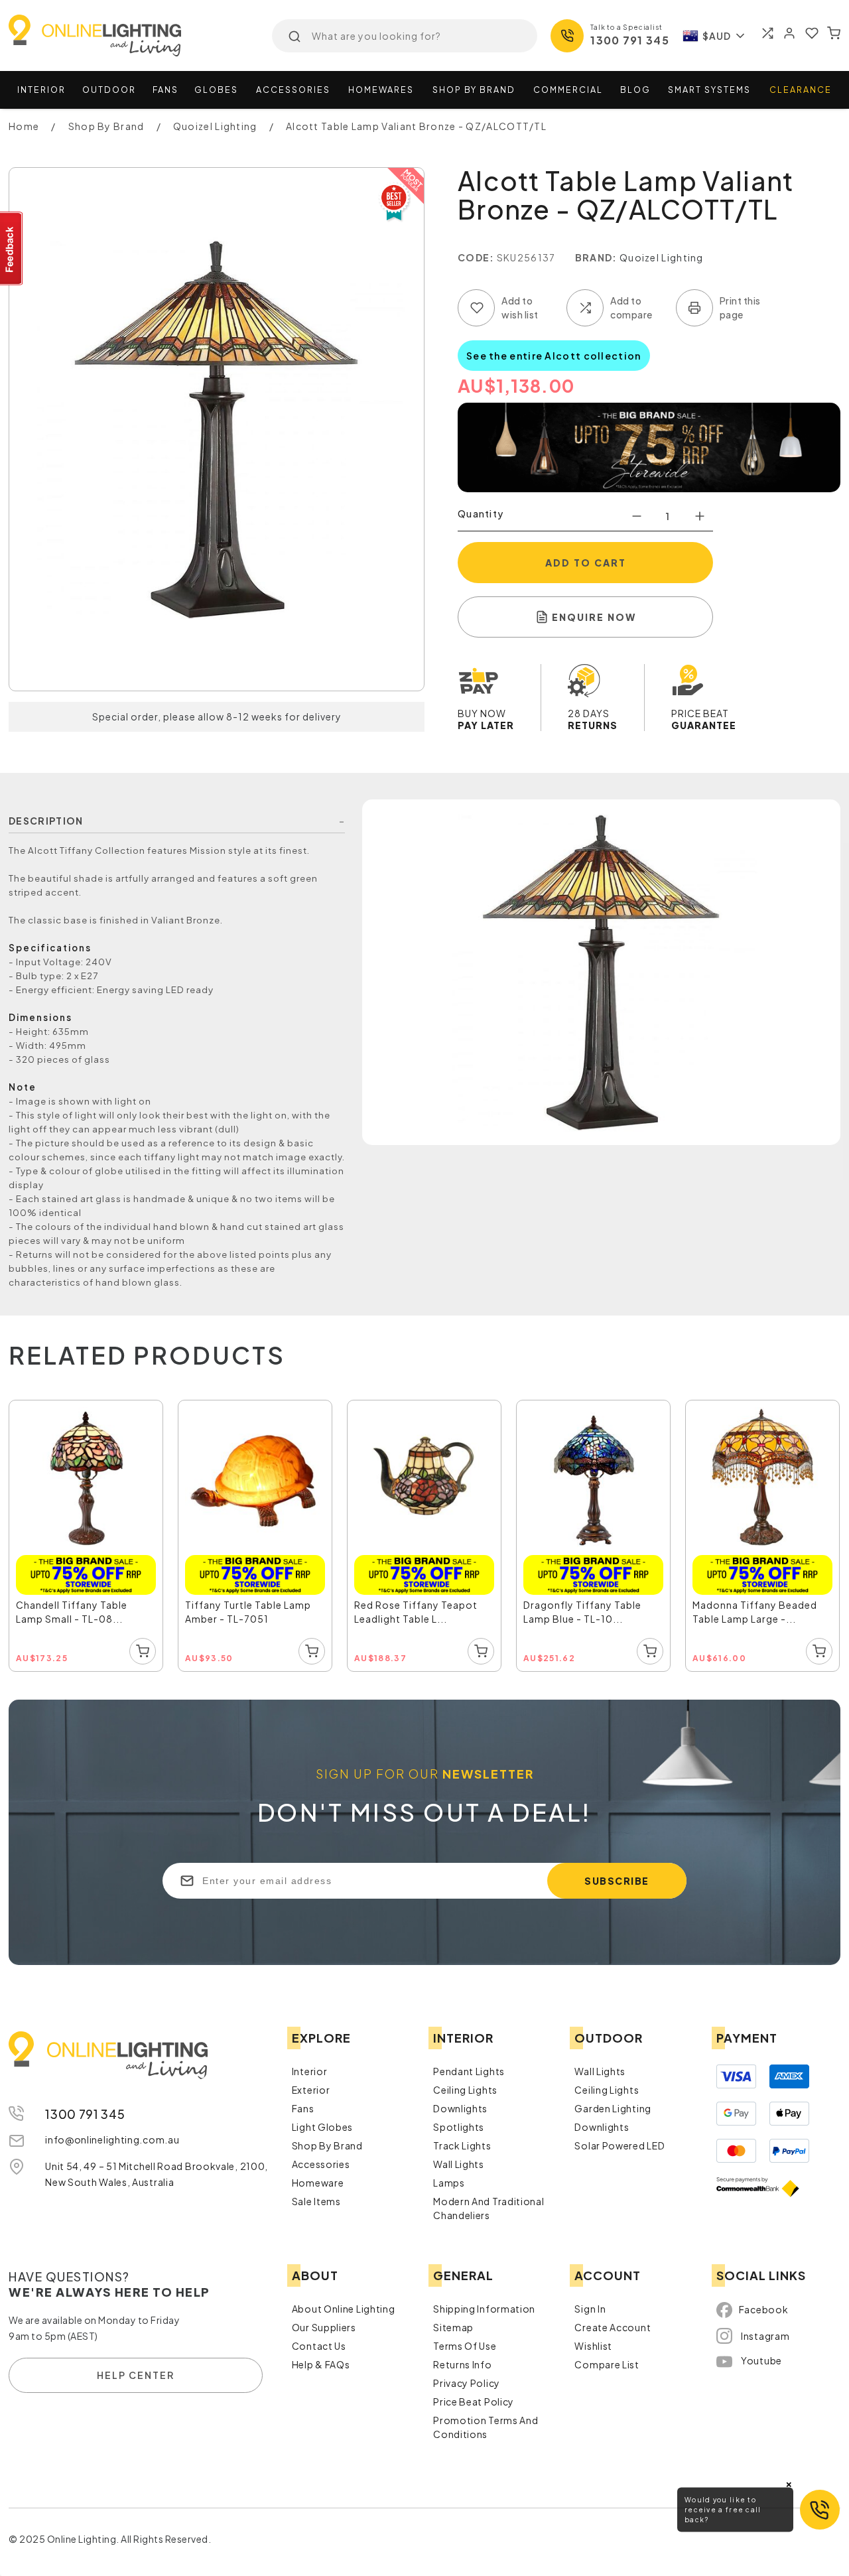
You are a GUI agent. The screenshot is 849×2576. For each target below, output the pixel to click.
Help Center (136, 2372)
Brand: (596, 257)
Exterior (311, 2086)
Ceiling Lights (465, 2086)
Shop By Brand (327, 2141)
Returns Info (462, 2360)
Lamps (449, 2179)
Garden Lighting (613, 2104)
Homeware (318, 2179)
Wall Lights (459, 2160)
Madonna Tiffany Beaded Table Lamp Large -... (761, 1601)
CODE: (476, 257)
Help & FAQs (321, 2360)
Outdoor (109, 90)
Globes (216, 90)
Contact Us (319, 2342)
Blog (635, 90)
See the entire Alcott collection (554, 356)
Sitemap (453, 2323)
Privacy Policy (467, 2379)
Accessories (293, 90)
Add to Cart (586, 563)
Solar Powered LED (620, 2141)
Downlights (460, 2104)
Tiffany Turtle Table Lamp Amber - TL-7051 (255, 1601)
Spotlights (459, 2123)
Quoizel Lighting (662, 257)
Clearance (801, 90)
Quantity (481, 513)
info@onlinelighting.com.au (112, 2135)
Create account (613, 2323)
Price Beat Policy (474, 2398)
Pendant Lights (469, 2067)
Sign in (590, 2305)
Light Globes (322, 2123)
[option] (87, 1534)
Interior (41, 90)
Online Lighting (95, 35)
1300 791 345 (630, 40)
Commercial (568, 90)
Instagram (765, 2332)
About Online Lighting (344, 2305)
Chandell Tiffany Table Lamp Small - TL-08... (78, 1601)
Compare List (607, 2360)
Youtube (761, 2357)
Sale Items (316, 2197)
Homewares (381, 90)
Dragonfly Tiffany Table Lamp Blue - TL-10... (589, 1601)
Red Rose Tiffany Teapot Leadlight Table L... (423, 1601)
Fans (165, 90)
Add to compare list (585, 308)
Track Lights (462, 2141)
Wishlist (593, 2342)
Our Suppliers (324, 2323)
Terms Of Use (465, 2342)
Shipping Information (484, 2305)
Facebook (764, 2306)
